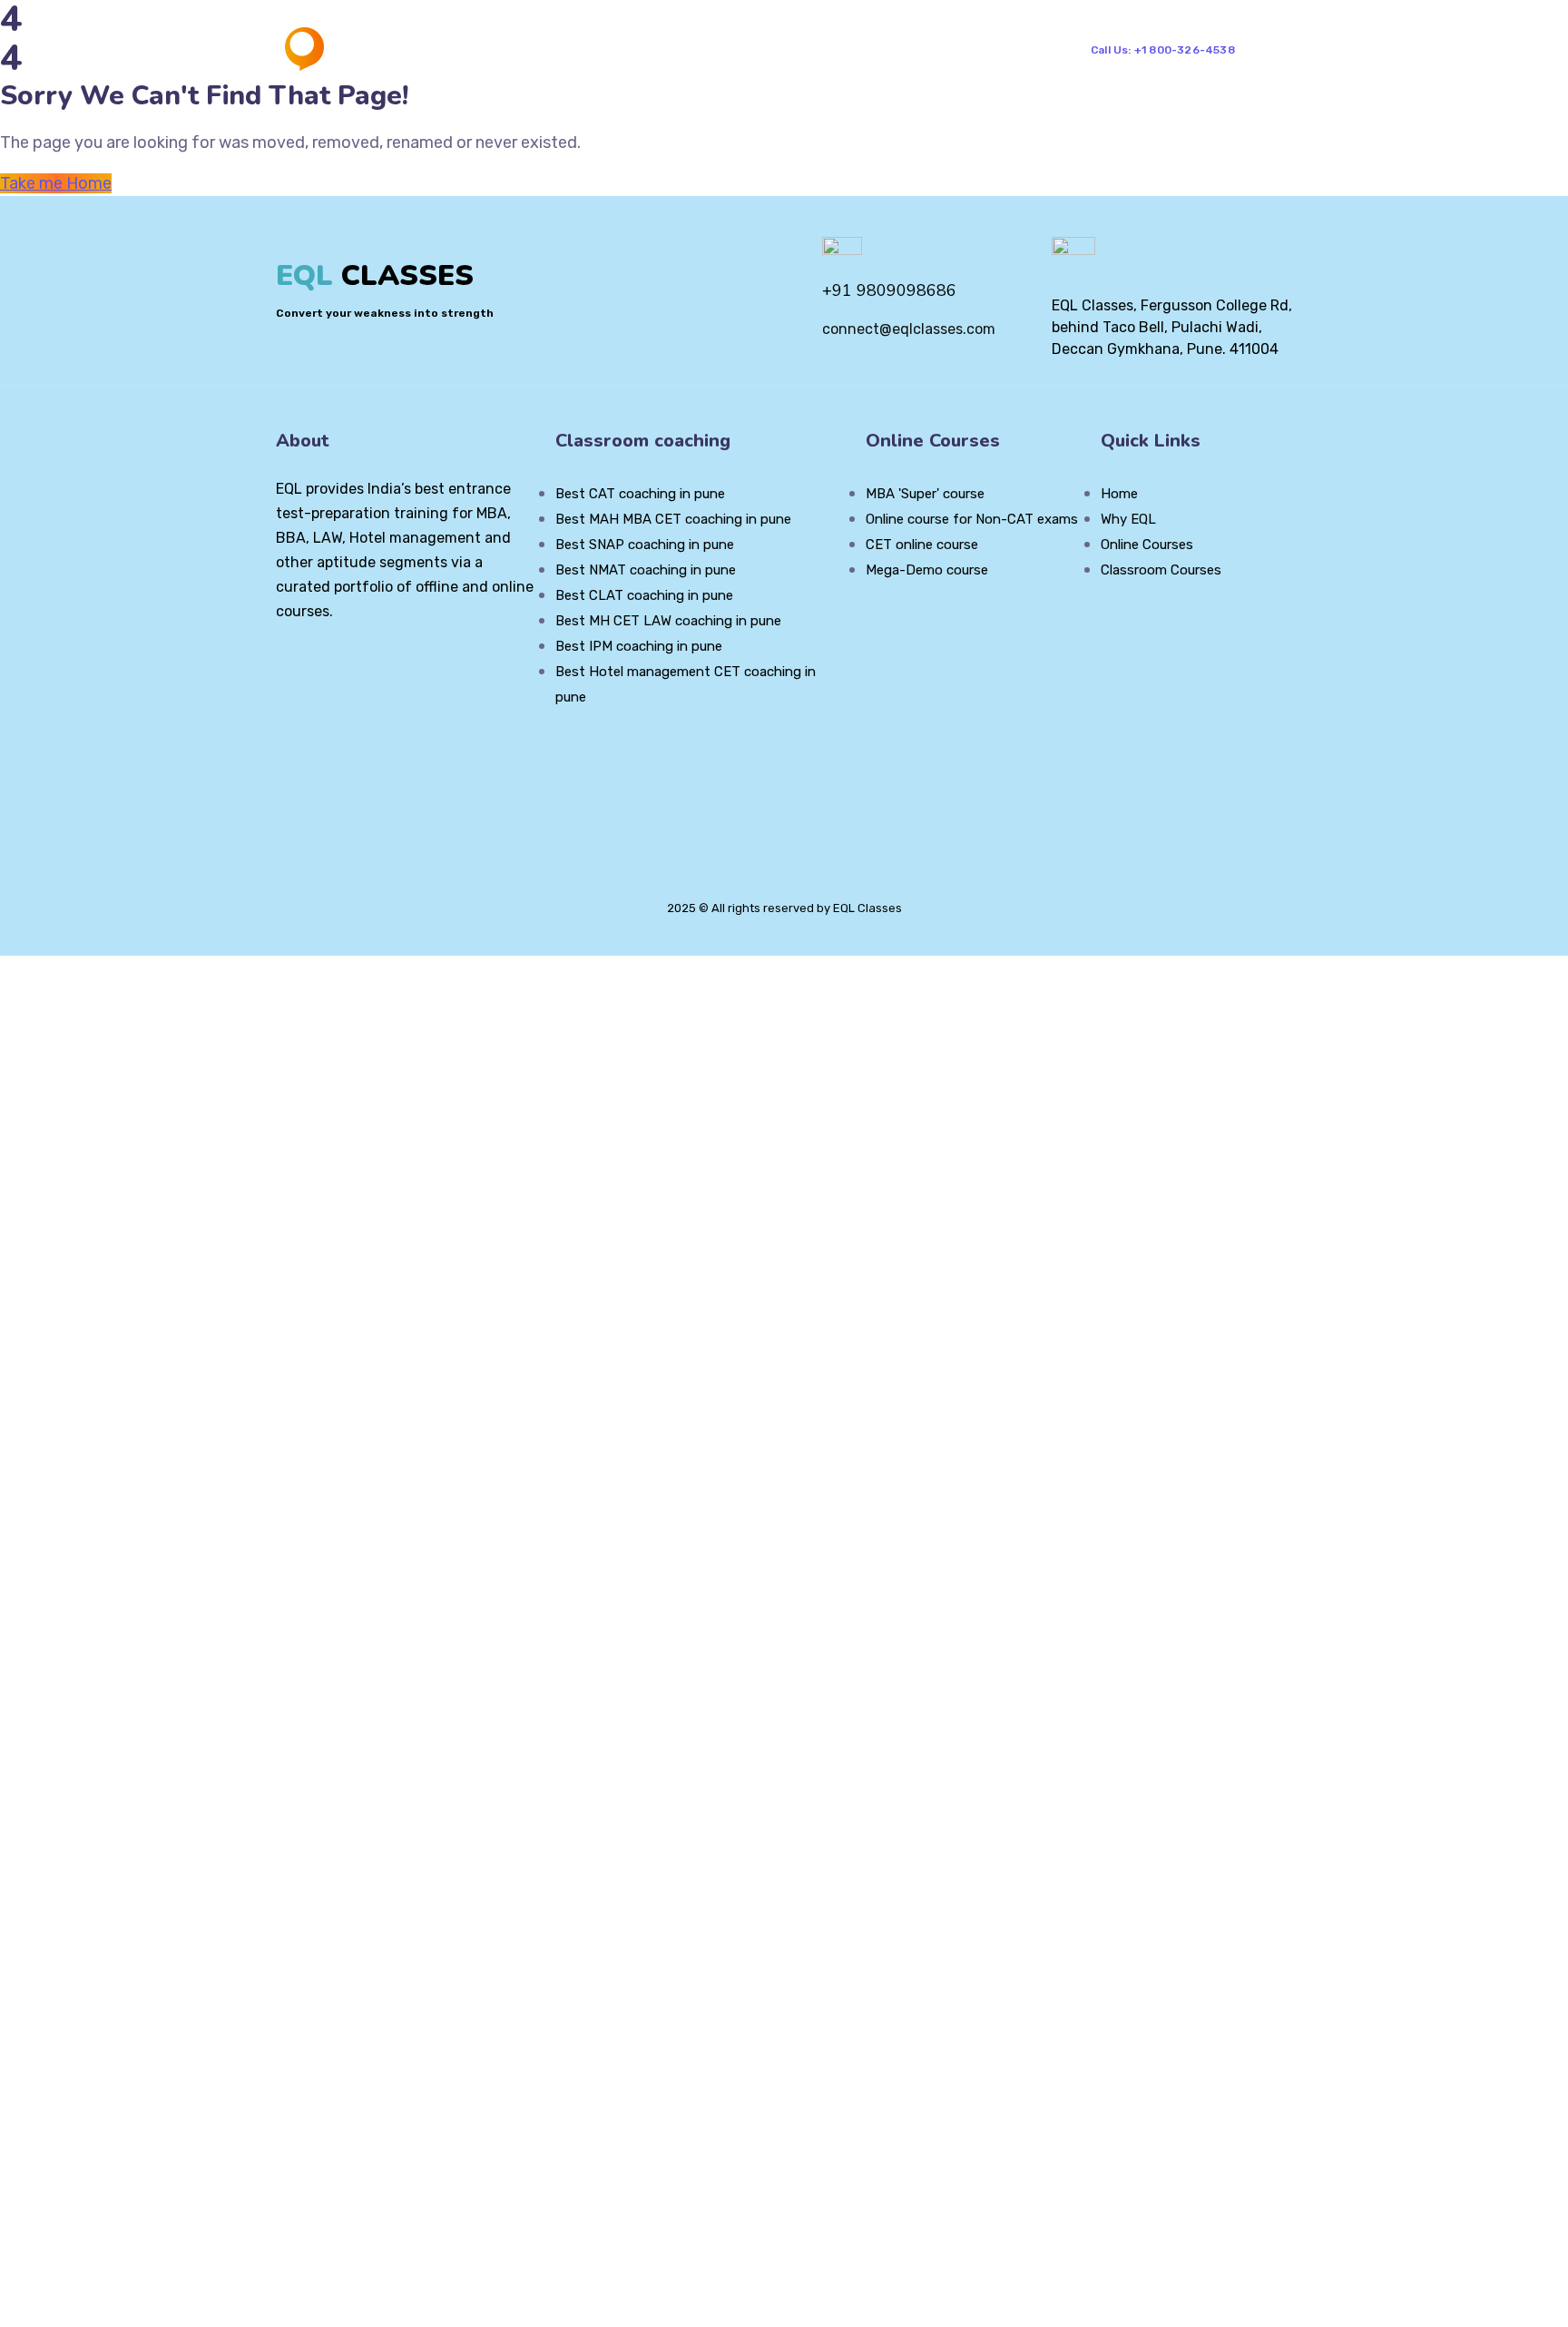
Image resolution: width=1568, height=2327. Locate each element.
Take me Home (56, 183)
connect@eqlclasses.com (909, 329)
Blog (828, 49)
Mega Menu (728, 49)
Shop (882, 49)
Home (538, 49)
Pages (623, 49)
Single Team (985, 49)
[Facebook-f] (314, 661)
